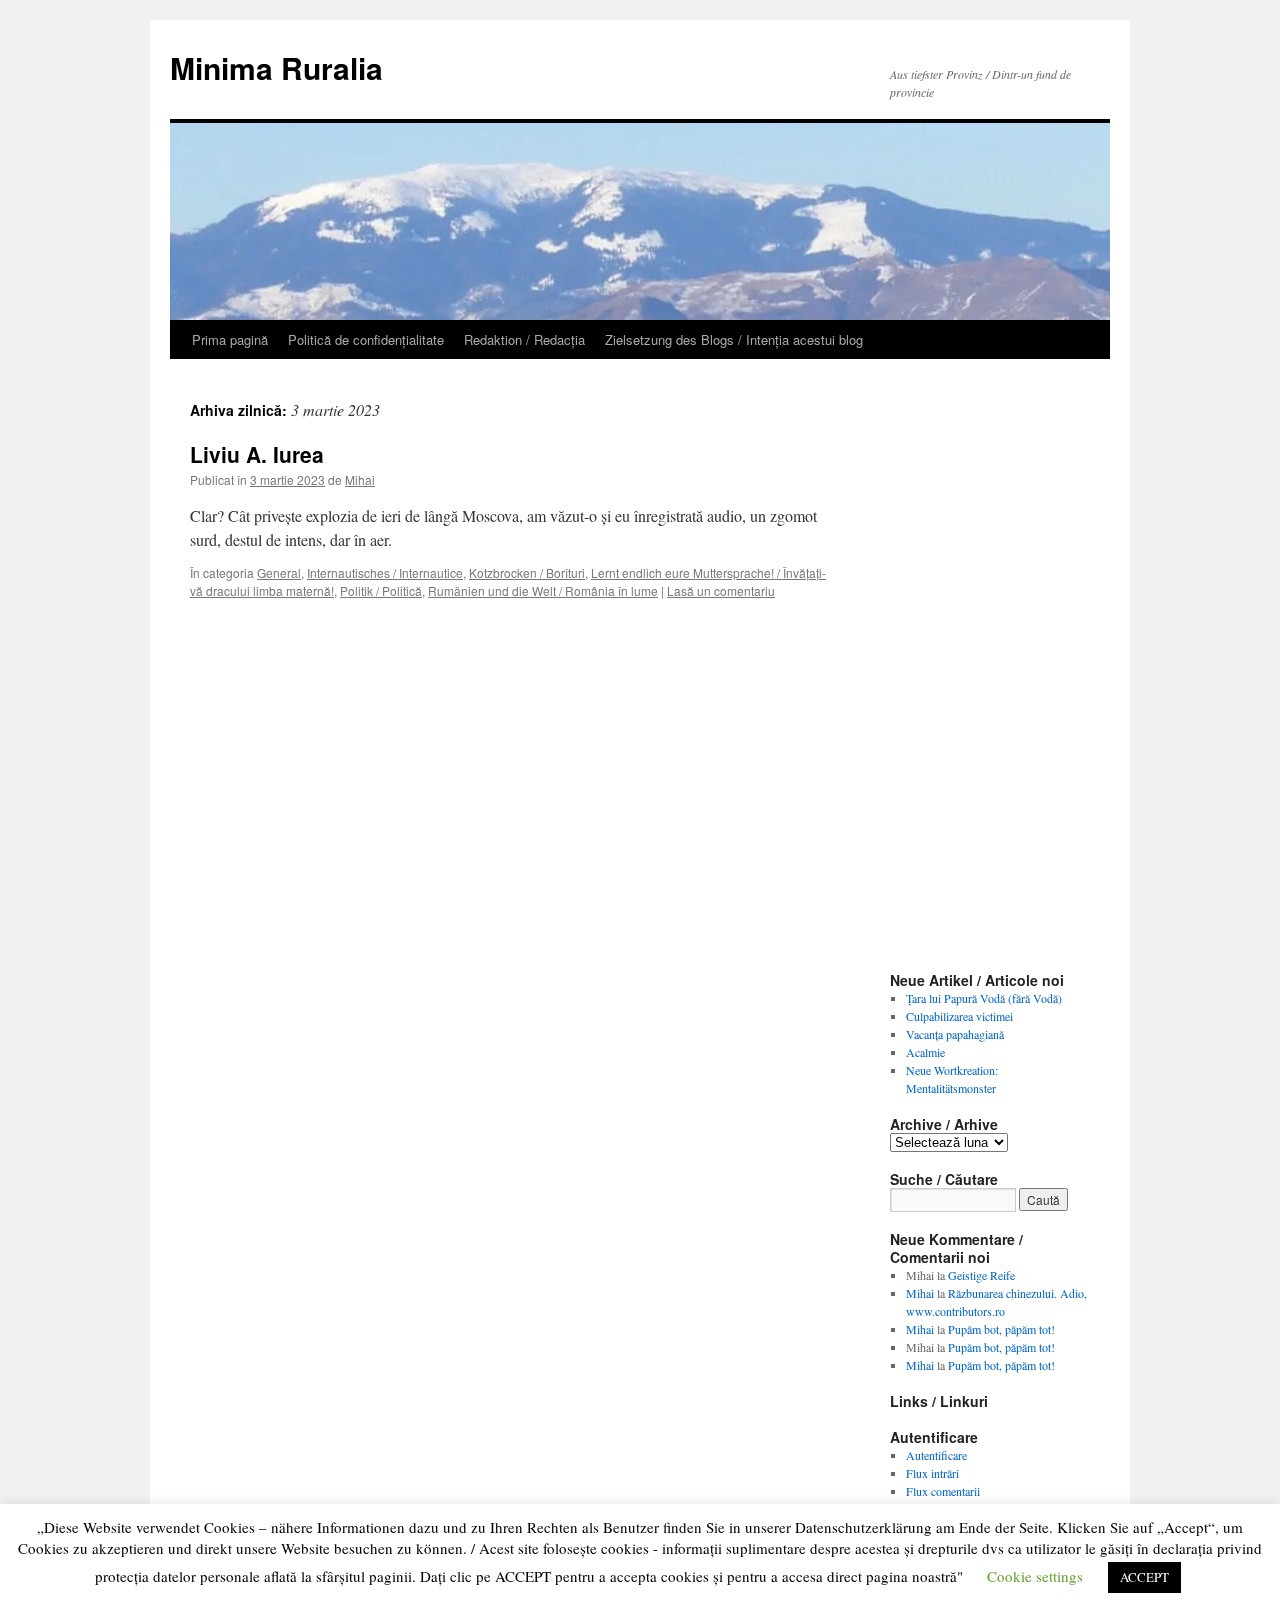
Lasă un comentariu (721, 590)
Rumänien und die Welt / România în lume (543, 590)
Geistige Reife (981, 1275)
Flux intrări (932, 1473)
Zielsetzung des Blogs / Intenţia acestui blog (734, 339)
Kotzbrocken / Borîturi (527, 572)
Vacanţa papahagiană (955, 1034)
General (279, 572)
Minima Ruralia (276, 67)
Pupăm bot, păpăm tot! (1001, 1329)
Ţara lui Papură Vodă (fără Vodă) (984, 998)
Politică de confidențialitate (366, 339)
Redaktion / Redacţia (524, 339)
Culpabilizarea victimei (959, 1016)
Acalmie (925, 1052)
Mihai (360, 479)
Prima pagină (230, 339)
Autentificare (936, 1455)
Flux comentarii (943, 1491)
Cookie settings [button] (1035, 1576)
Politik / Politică (381, 590)
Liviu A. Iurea (257, 454)
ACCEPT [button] (1144, 1577)
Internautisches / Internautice (385, 572)
